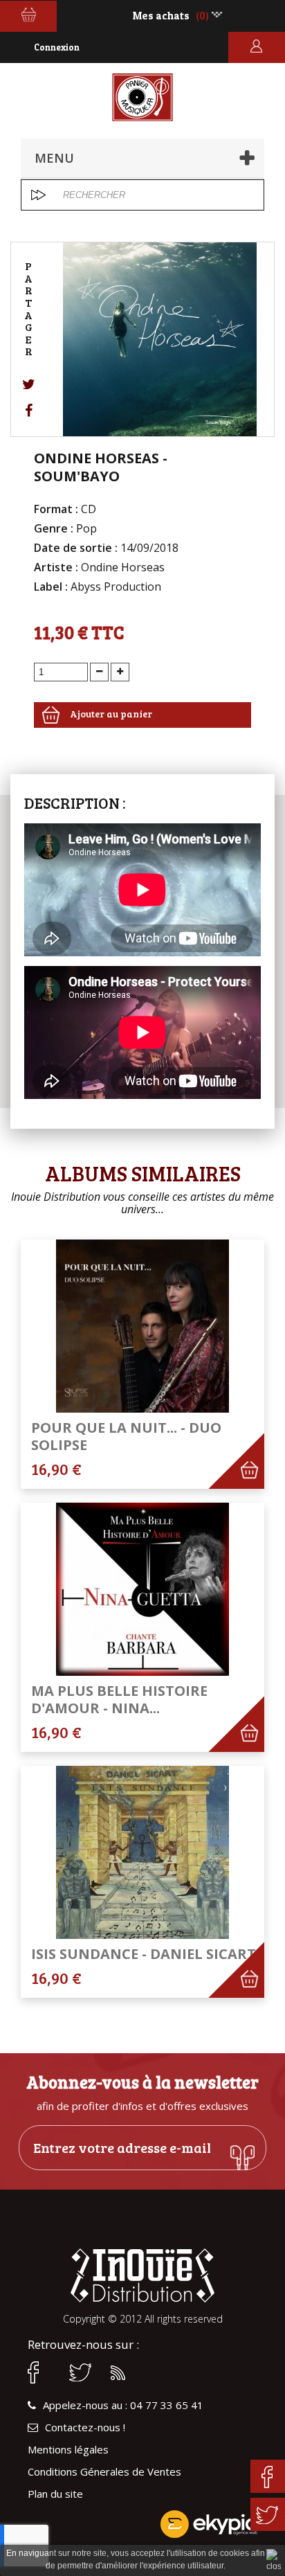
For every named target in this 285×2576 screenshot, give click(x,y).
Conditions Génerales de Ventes (104, 2472)
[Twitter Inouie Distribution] (83, 2372)
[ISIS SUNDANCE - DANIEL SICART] (142, 1852)
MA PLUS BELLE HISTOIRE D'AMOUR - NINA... (119, 1699)
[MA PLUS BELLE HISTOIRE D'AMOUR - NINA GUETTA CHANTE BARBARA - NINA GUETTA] (142, 1589)
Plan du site (55, 2494)
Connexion (57, 47)
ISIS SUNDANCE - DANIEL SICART (144, 1954)
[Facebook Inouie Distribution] (42, 2372)
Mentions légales (68, 2450)
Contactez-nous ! (85, 2427)
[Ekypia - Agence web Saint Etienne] (142, 2524)
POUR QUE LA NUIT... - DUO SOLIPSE (126, 1436)
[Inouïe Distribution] (143, 97)
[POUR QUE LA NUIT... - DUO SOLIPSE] (142, 1326)
